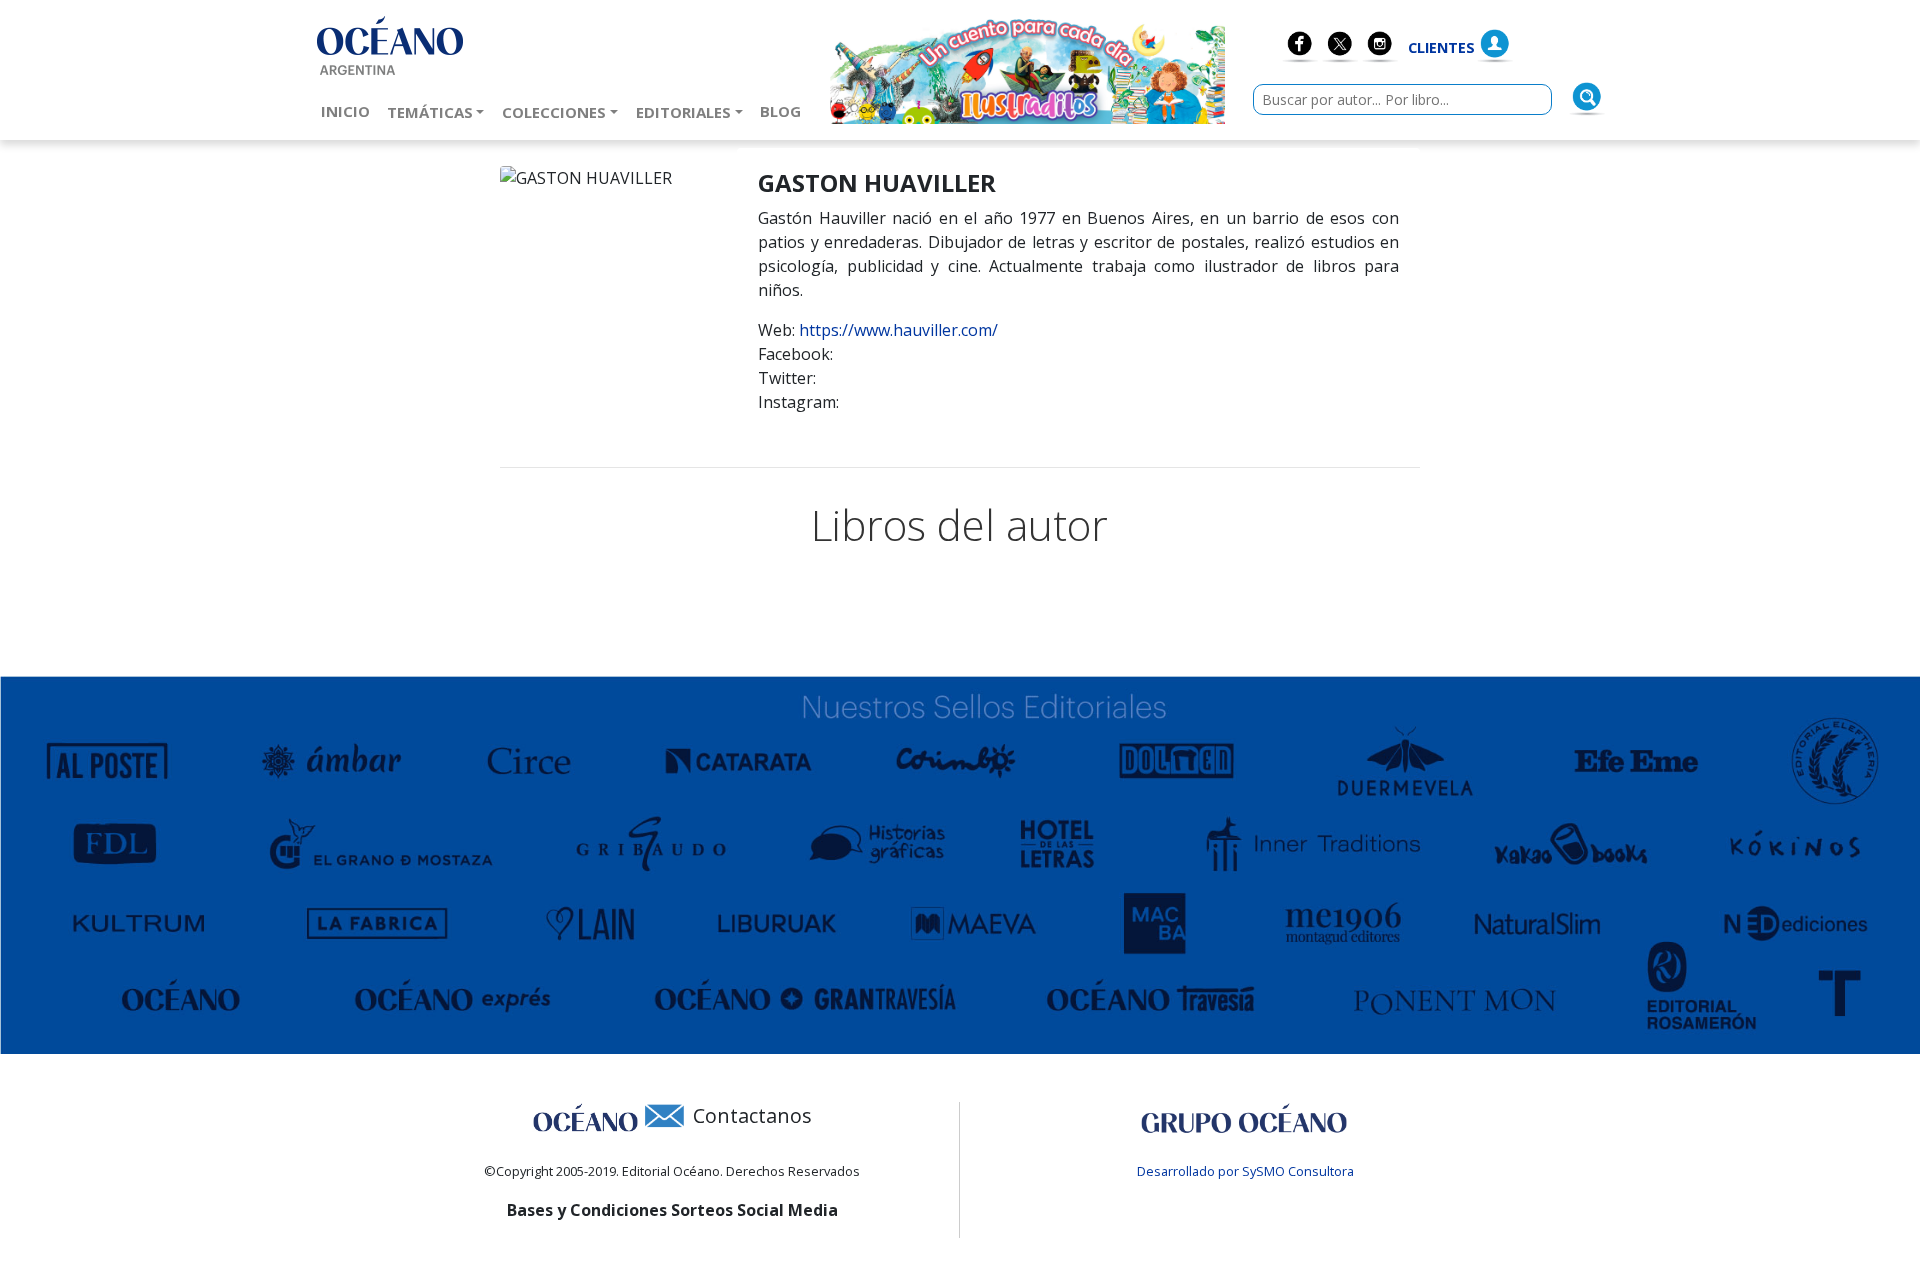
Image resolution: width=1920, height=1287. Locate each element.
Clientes (1441, 47)
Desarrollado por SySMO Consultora (1245, 1171)
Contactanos (752, 1115)
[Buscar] (1587, 97)
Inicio (349, 110)
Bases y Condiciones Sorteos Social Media (672, 1210)
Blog (784, 110)
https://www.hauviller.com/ (898, 330)
